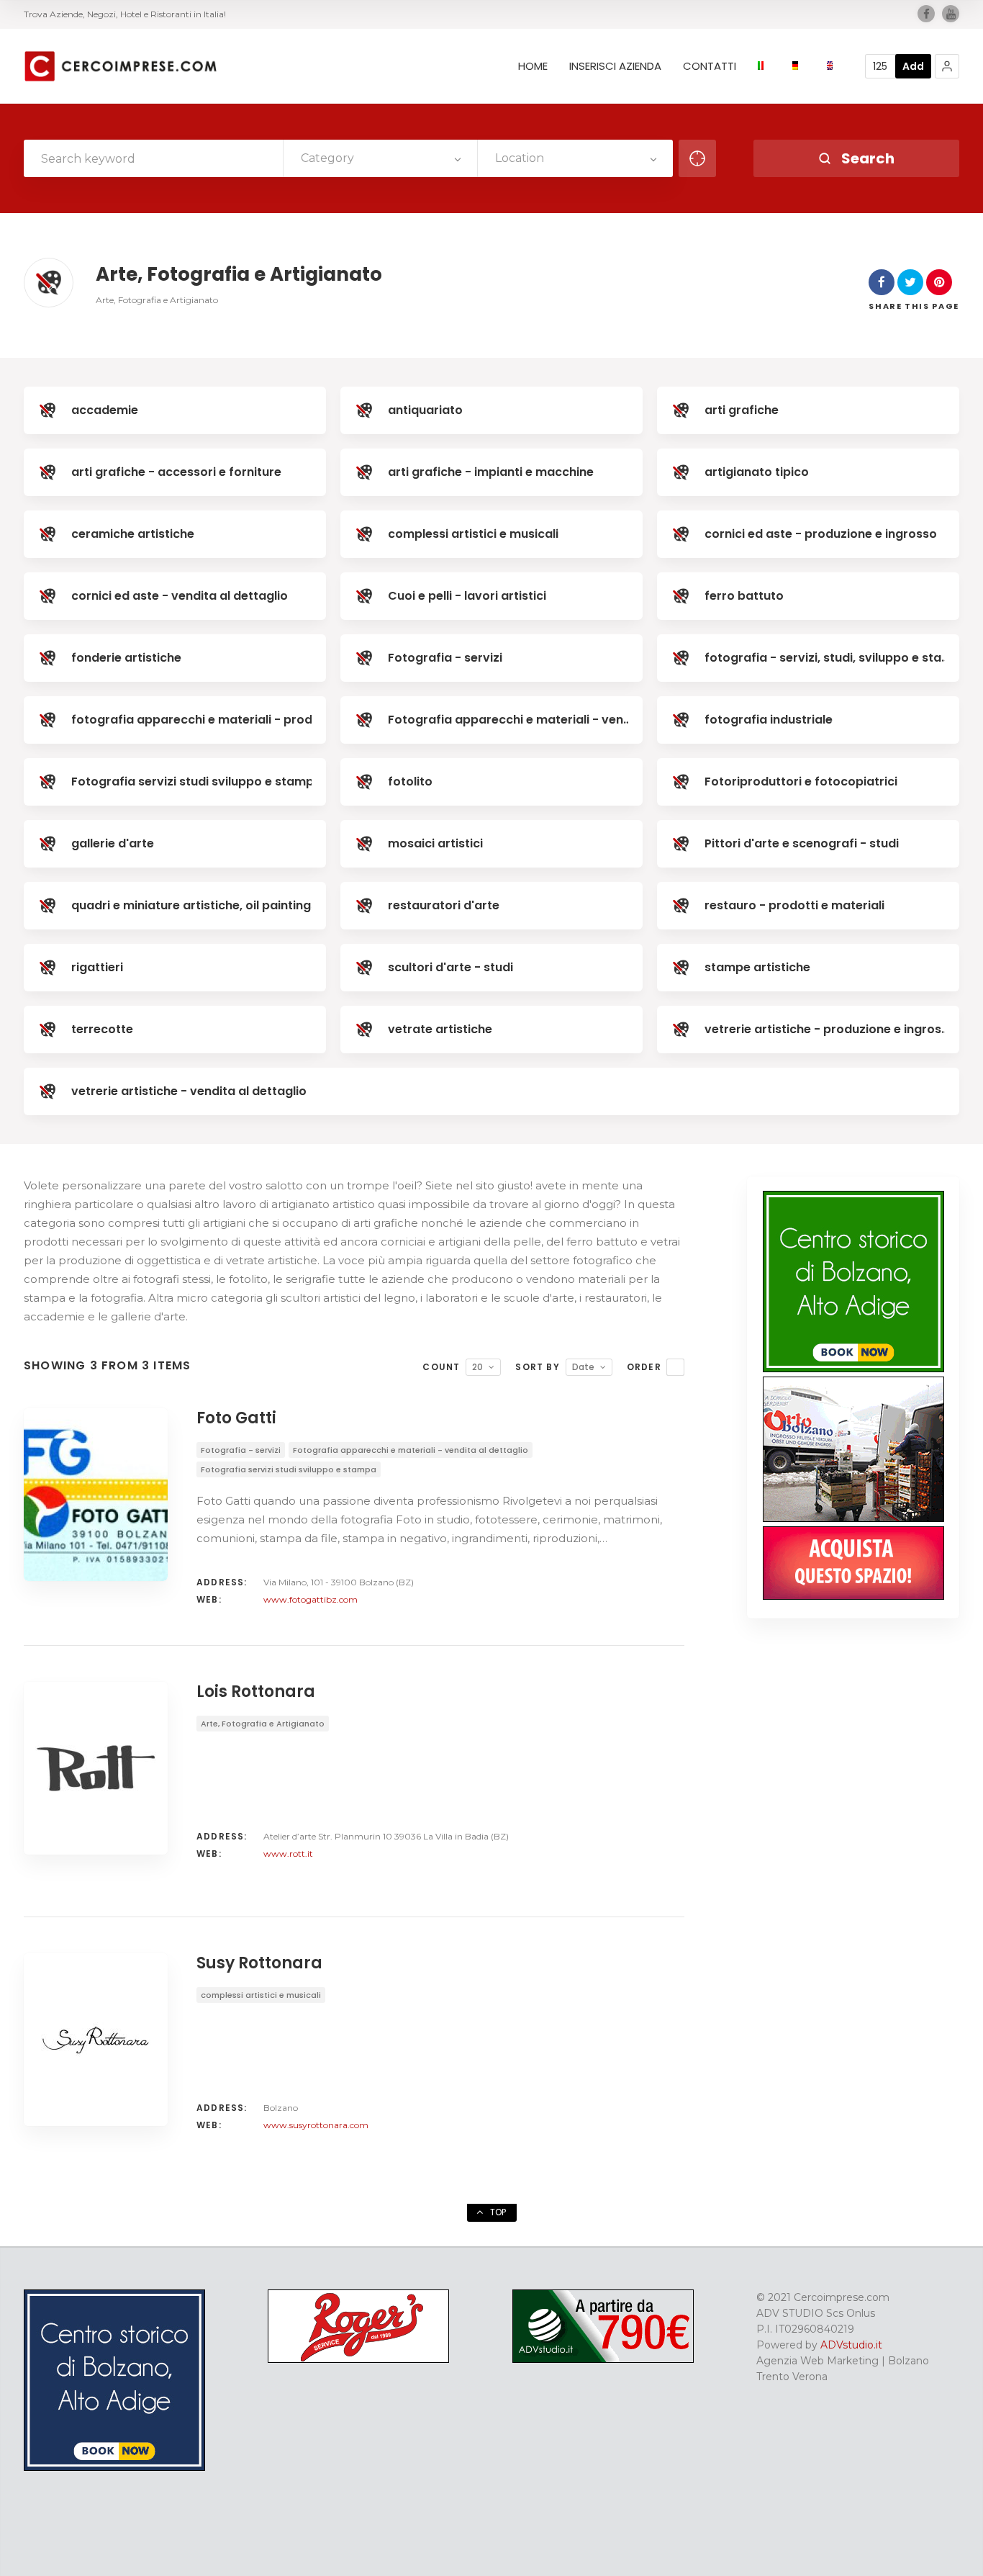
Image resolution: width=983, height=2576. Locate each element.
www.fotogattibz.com (311, 1599)
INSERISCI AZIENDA (615, 66)
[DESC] (675, 1367)
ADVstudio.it (851, 2345)
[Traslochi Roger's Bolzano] (358, 2359)
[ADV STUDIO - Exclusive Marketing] (603, 2359)
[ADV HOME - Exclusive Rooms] (853, 1369)
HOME (533, 66)
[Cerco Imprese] (120, 66)
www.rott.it (288, 1854)
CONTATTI (710, 66)
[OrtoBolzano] (853, 1518)
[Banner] (853, 1596)
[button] (947, 66)
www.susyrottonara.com (316, 2125)
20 (477, 1367)
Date (583, 1367)
